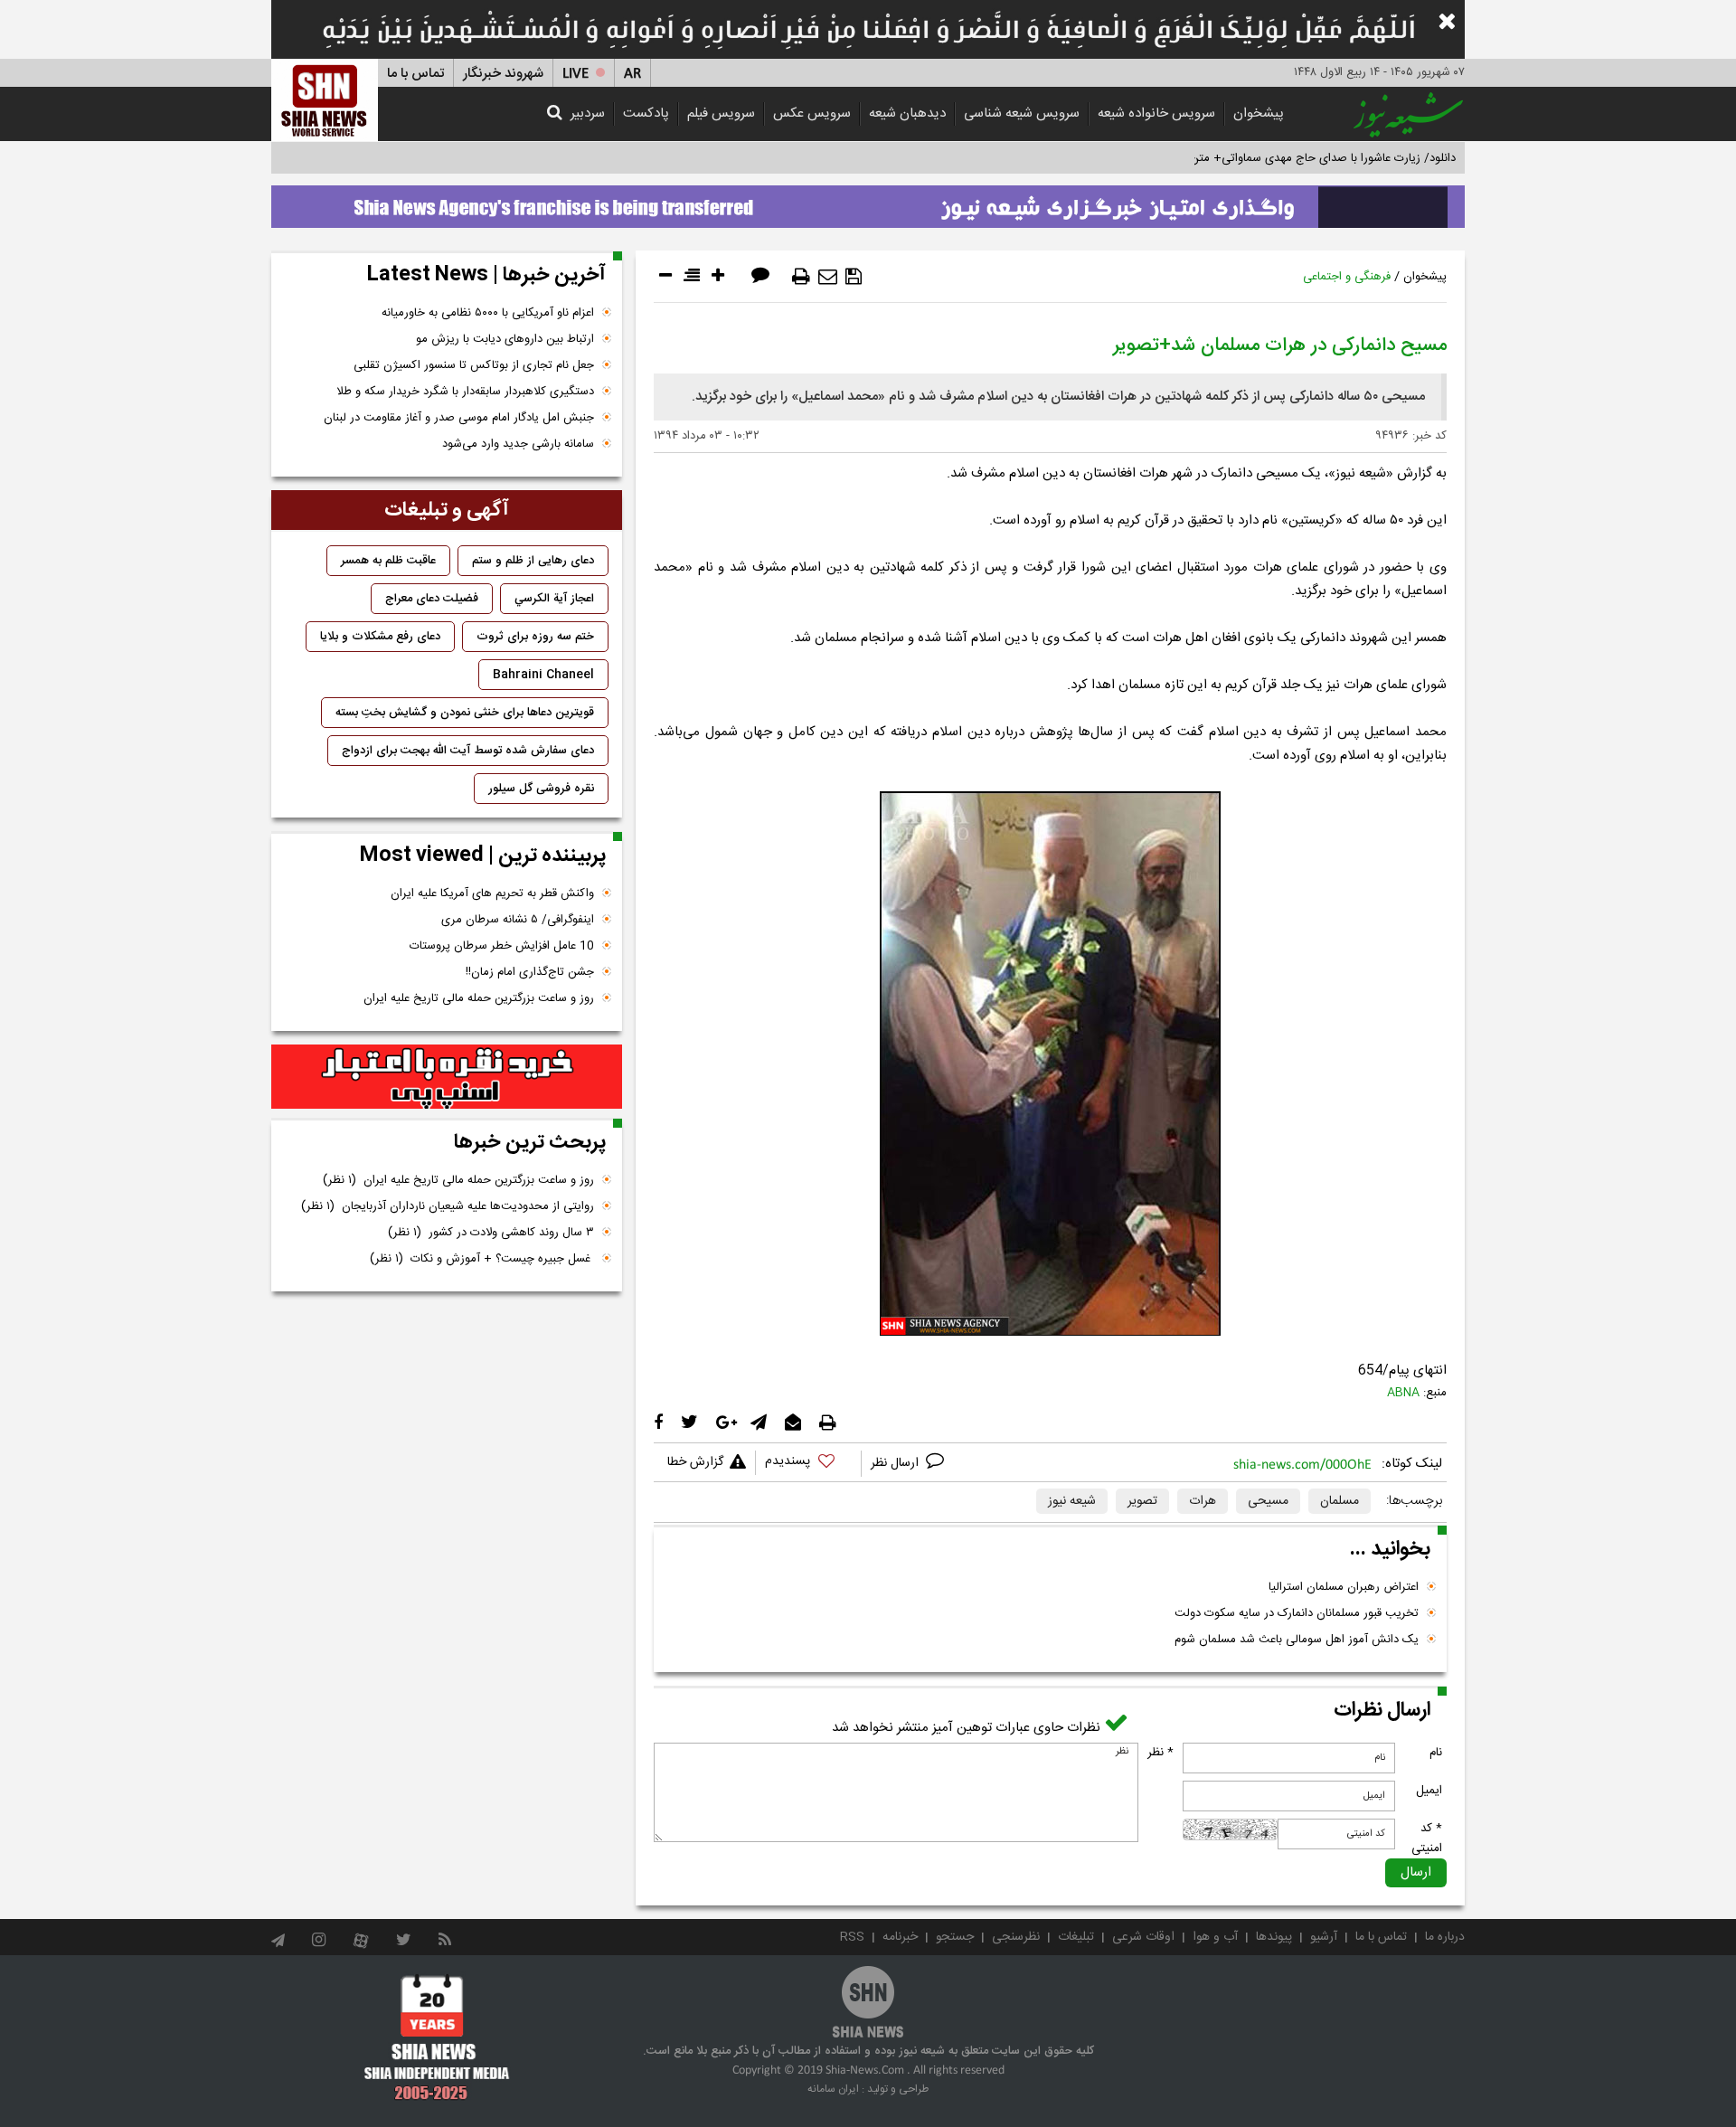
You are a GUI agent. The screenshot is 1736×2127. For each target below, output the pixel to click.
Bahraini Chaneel (543, 675)
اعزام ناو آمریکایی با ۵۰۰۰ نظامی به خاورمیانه (488, 313)
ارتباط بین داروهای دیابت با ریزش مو (505, 339)
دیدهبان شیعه (907, 113)
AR (632, 74)
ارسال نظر (896, 1463)
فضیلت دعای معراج (432, 599)
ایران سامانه (833, 2089)
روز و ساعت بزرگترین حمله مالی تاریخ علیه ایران (479, 998)
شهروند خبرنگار (503, 74)
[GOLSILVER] (447, 1077)
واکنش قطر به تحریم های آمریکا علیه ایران (492, 893)
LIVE (576, 74)
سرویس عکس (812, 113)
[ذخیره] (854, 277)
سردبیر (588, 113)
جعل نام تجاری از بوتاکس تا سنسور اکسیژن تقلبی (474, 365)
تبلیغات (1076, 1937)
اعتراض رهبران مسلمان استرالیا (1344, 1587)
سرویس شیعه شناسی (1022, 113)
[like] (808, 1464)
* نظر (1160, 1753)
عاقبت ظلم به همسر (388, 561)
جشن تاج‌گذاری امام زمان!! (528, 972)
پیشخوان (1259, 113)
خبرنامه (900, 1937)
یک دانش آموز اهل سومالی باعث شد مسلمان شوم (1297, 1640)
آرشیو (1324, 1937)
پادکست (646, 113)
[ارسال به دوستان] (828, 277)
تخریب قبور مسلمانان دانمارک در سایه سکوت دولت (1297, 1613)
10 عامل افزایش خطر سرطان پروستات (502, 946)
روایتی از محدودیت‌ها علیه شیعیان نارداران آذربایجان (448, 1206)
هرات (1203, 1501)
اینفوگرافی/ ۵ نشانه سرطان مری (518, 920)
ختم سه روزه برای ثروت (535, 637)
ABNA (1403, 1393)
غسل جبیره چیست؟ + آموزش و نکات (482, 1259)
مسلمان (1340, 1501)
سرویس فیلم (721, 113)
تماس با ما (415, 74)
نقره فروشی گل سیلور (541, 789)
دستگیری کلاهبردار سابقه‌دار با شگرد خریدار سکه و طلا (465, 392)
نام (1436, 1753)
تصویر (1142, 1501)
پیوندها (1274, 1937)
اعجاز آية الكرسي (554, 599)
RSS (852, 1937)
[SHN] (325, 100)
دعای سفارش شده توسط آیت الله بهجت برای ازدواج (468, 751)
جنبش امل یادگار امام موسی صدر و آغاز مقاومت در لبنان (459, 418)
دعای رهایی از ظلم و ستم (533, 561)
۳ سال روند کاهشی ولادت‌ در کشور (491, 1233)
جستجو (955, 1937)
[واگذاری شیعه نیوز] (868, 202)
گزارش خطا (695, 1462)
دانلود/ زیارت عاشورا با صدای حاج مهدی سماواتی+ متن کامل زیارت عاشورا (1278, 158)
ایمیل (1429, 1791)
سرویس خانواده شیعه (1156, 113)
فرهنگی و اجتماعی (1347, 277)
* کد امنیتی (1427, 1839)
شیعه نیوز (1072, 1501)
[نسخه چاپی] (801, 277)
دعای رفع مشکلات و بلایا (380, 637)
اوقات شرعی (1143, 1937)
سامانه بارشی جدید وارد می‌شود (518, 444)
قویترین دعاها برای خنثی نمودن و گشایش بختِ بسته (465, 713)
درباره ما (1445, 1937)
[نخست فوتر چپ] (437, 2037)
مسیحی (1268, 1501)
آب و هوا (1215, 1937)
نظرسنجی (1016, 1937)
